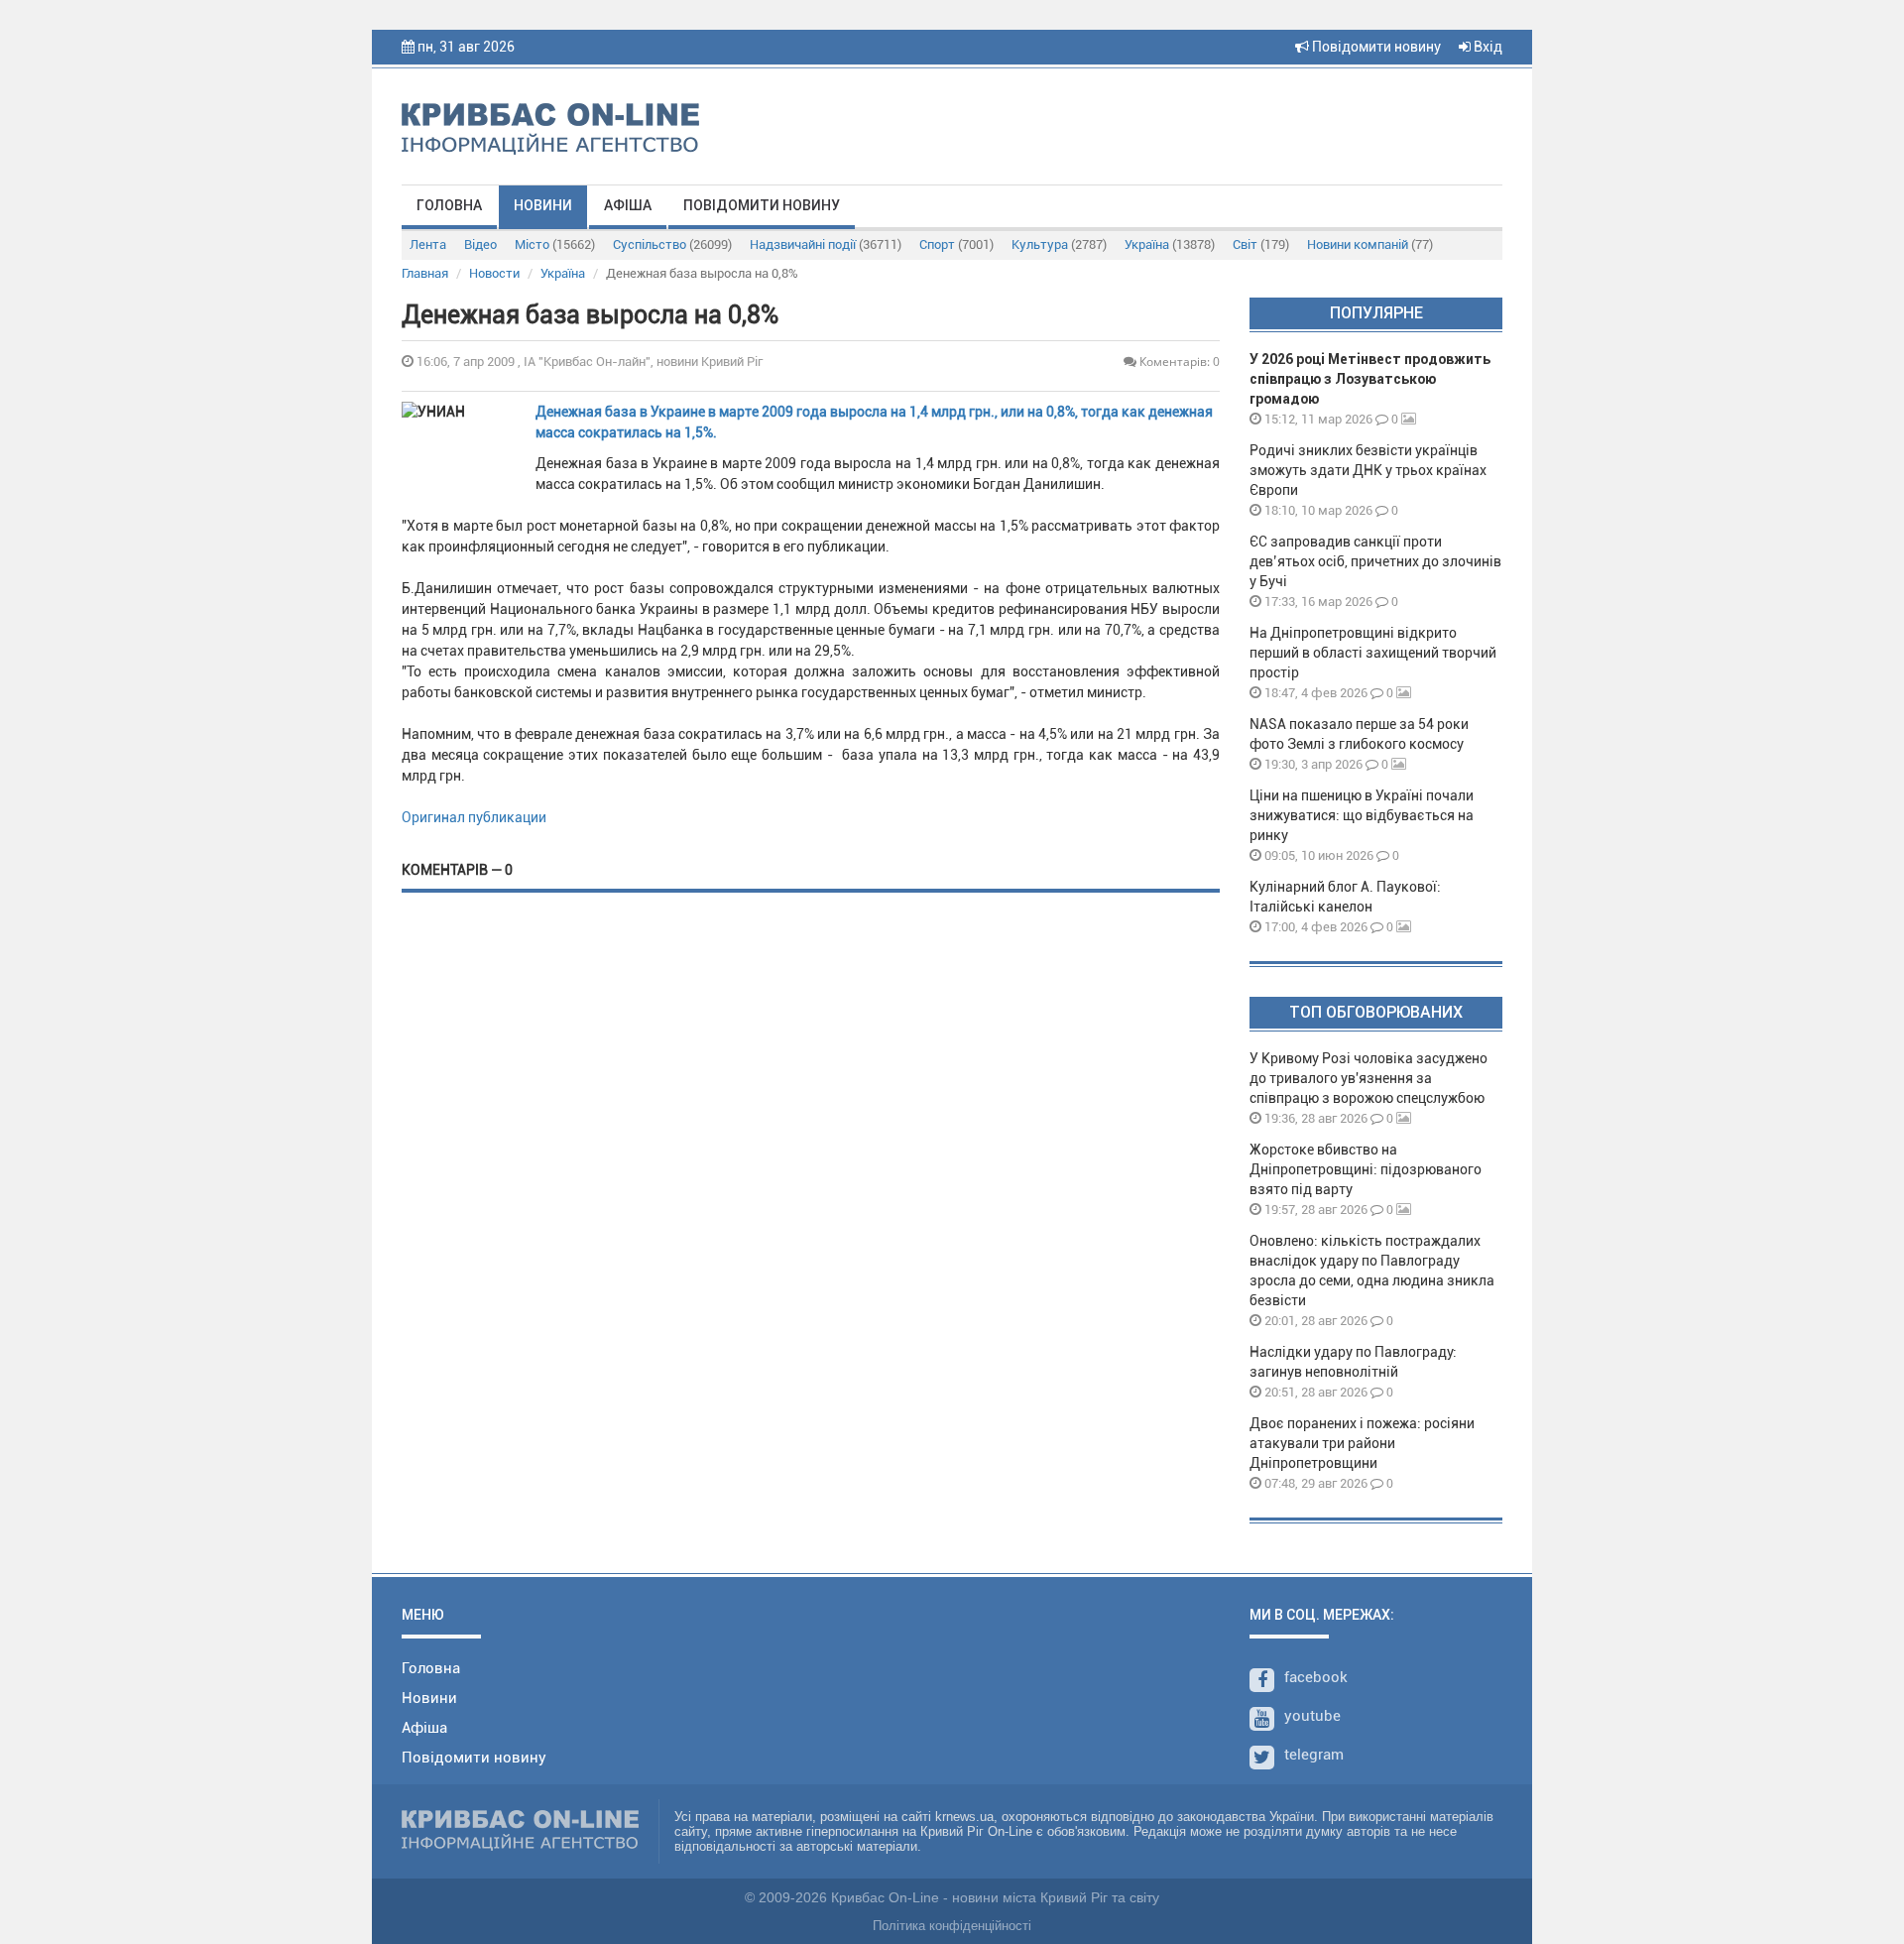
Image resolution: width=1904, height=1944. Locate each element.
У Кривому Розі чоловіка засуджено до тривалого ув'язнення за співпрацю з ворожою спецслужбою (1368, 1078)
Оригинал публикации (474, 817)
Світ (1261, 244)
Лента (428, 244)
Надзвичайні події (826, 244)
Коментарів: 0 (1178, 362)
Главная (425, 273)
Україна (1170, 244)
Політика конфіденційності (952, 1926)
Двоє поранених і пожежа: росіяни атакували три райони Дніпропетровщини (1362, 1443)
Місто (555, 244)
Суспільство (672, 244)
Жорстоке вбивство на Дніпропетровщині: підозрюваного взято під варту (1366, 1169)
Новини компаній (1370, 244)
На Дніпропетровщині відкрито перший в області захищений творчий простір (1373, 653)
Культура (1059, 244)
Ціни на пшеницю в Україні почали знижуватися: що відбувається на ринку (1362, 815)
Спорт (956, 244)
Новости (494, 273)
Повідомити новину (1375, 47)
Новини (543, 205)
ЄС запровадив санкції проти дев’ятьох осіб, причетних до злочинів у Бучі (1375, 561)
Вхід (1487, 47)
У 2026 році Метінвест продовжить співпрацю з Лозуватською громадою (1370, 379)
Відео (480, 244)
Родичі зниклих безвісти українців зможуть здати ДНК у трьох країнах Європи (1368, 470)
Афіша (628, 205)
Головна (449, 205)
